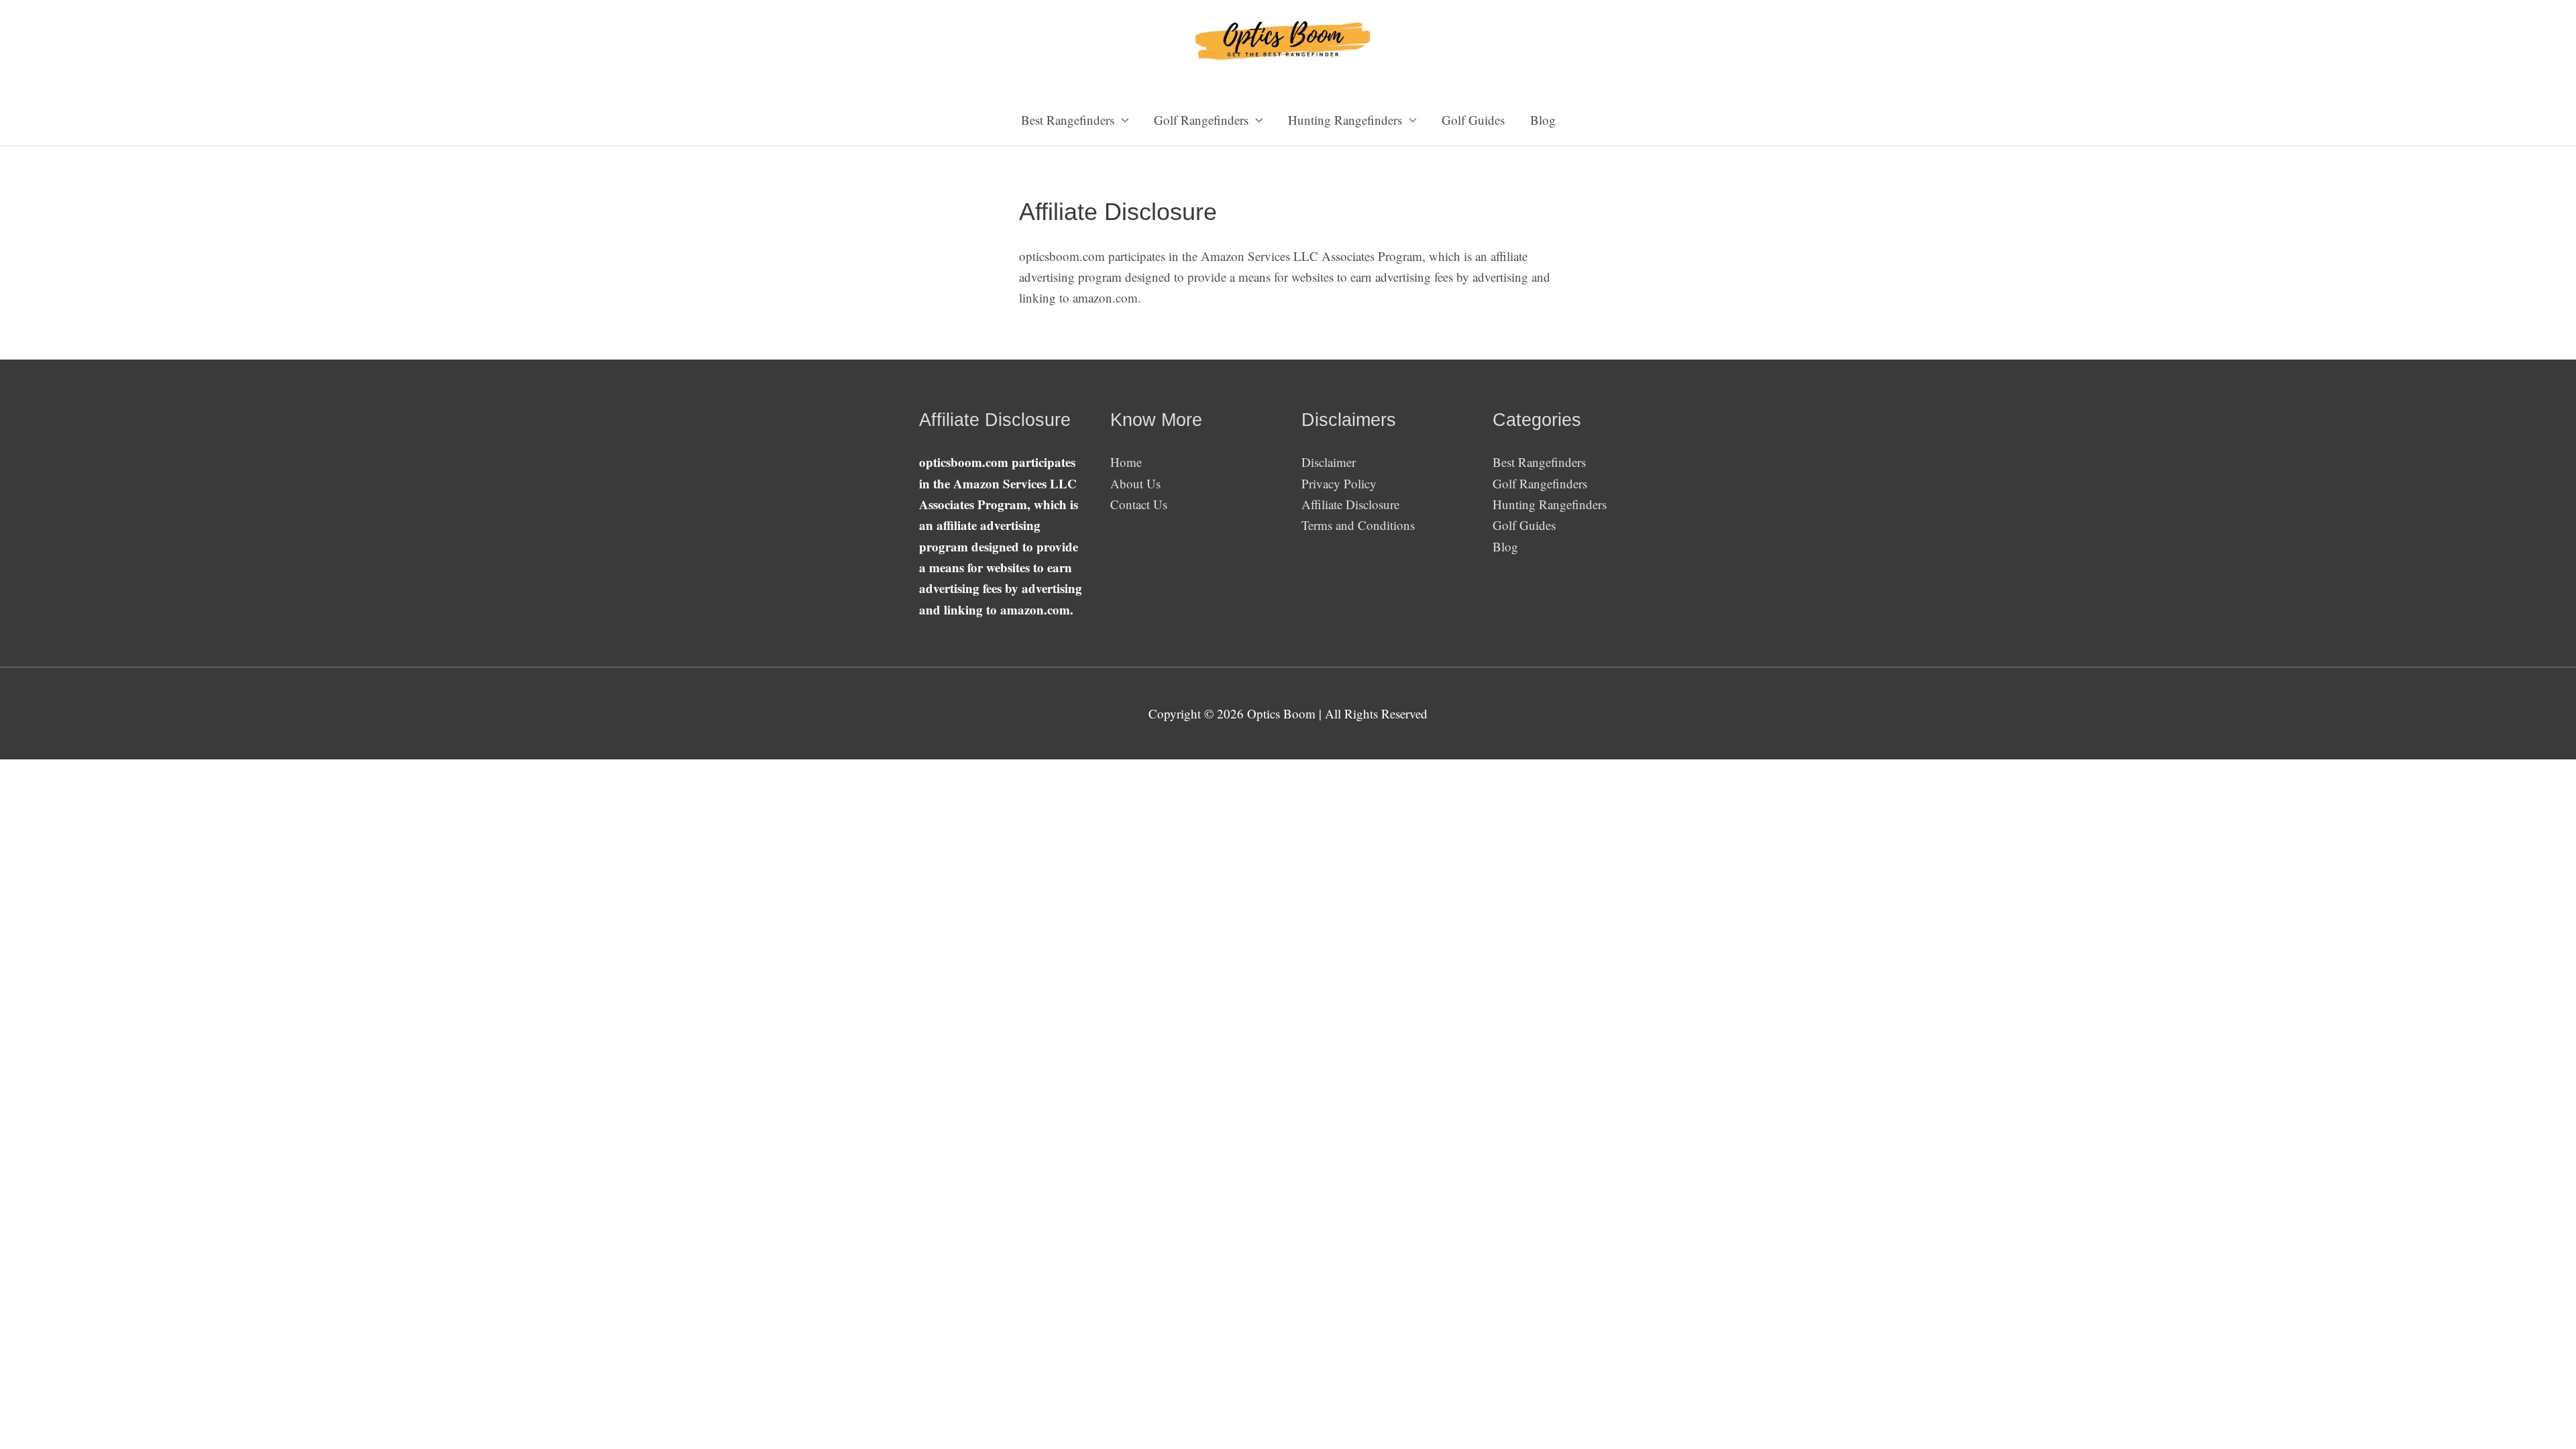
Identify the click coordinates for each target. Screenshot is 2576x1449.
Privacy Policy (1339, 483)
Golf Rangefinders (1540, 483)
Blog (1543, 120)
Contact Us (1139, 504)
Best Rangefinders (1539, 462)
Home (1126, 462)
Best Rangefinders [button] (1068, 120)
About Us (1135, 483)
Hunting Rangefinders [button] (1345, 120)
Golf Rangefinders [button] (1201, 120)
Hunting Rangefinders (1550, 504)
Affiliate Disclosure (1350, 504)
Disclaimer (1329, 462)
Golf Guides (1473, 120)
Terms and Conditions (1358, 525)
